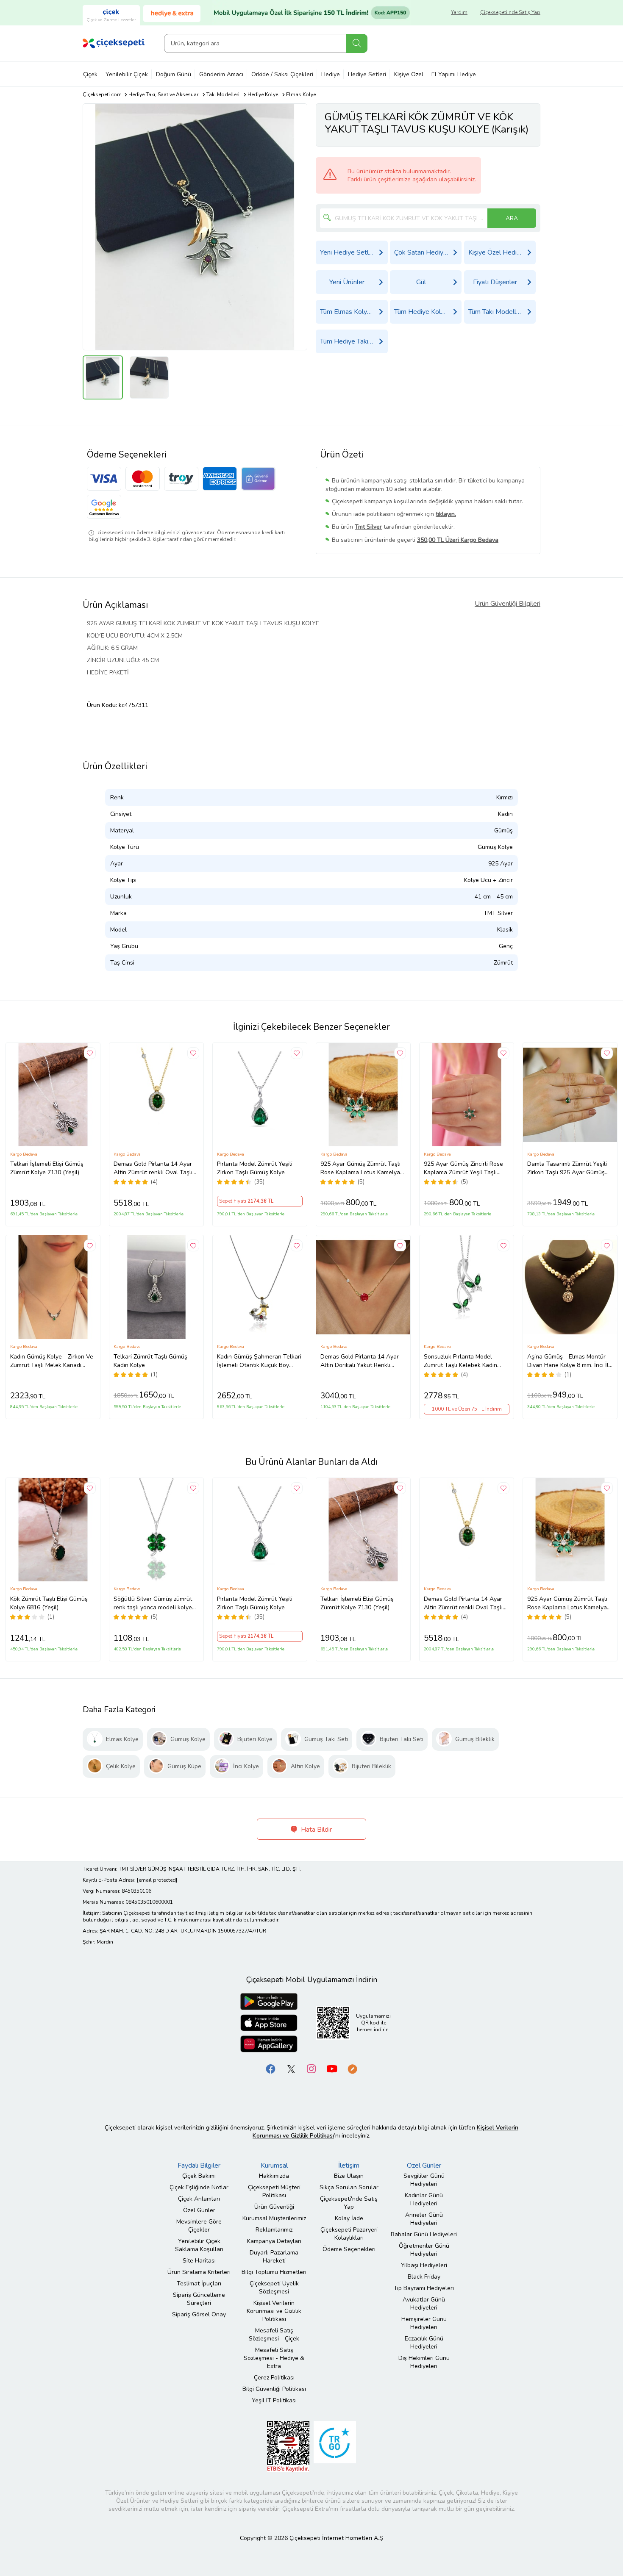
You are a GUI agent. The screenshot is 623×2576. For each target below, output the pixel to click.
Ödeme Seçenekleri (349, 2249)
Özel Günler (199, 2210)
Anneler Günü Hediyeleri (424, 2219)
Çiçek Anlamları (199, 2199)
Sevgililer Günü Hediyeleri (424, 2180)
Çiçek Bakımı (199, 2176)
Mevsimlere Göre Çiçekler (199, 2226)
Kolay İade (349, 2218)
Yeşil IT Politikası (274, 2400)
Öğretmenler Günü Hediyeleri (424, 2250)
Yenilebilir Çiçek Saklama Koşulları (199, 2245)
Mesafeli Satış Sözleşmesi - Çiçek (274, 2335)
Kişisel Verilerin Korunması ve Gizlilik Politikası (274, 2311)
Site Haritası (199, 2261)
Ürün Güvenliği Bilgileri (508, 604)
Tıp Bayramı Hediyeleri (424, 2288)
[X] (291, 2068)
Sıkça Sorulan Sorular (349, 2187)
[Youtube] (332, 2068)
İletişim (349, 2166)
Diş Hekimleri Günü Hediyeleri (424, 2362)
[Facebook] (271, 2068)
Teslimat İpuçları (199, 2283)
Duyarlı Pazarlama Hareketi (274, 2257)
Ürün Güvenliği (274, 2207)
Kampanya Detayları (274, 2241)
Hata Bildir (316, 1830)
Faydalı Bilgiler (199, 2166)
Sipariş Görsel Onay (199, 2314)
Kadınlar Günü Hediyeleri (424, 2199)
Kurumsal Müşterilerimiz (274, 2218)
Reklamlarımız (274, 2230)
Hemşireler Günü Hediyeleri (424, 2323)
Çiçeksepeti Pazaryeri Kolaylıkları (349, 2234)
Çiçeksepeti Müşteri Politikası (274, 2191)
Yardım (459, 12)
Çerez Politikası (274, 2378)
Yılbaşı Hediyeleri (424, 2265)
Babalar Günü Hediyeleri (424, 2234)
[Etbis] (288, 2446)
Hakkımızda (274, 2176)
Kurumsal (274, 2166)
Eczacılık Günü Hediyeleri (424, 2343)
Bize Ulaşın (349, 2176)
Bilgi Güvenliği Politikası (274, 2389)
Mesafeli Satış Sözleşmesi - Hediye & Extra (274, 2358)
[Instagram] (311, 2068)
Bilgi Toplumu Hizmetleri (274, 2272)
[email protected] (157, 1880)
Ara (357, 43)
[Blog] (352, 2068)
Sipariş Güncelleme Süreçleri (199, 2299)
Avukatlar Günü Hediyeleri (424, 2304)
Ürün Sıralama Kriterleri (199, 2272)
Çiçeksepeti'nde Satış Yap (510, 12)
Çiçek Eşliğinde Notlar (199, 2187)
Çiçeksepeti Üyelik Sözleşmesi (274, 2288)
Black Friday (424, 2277)
